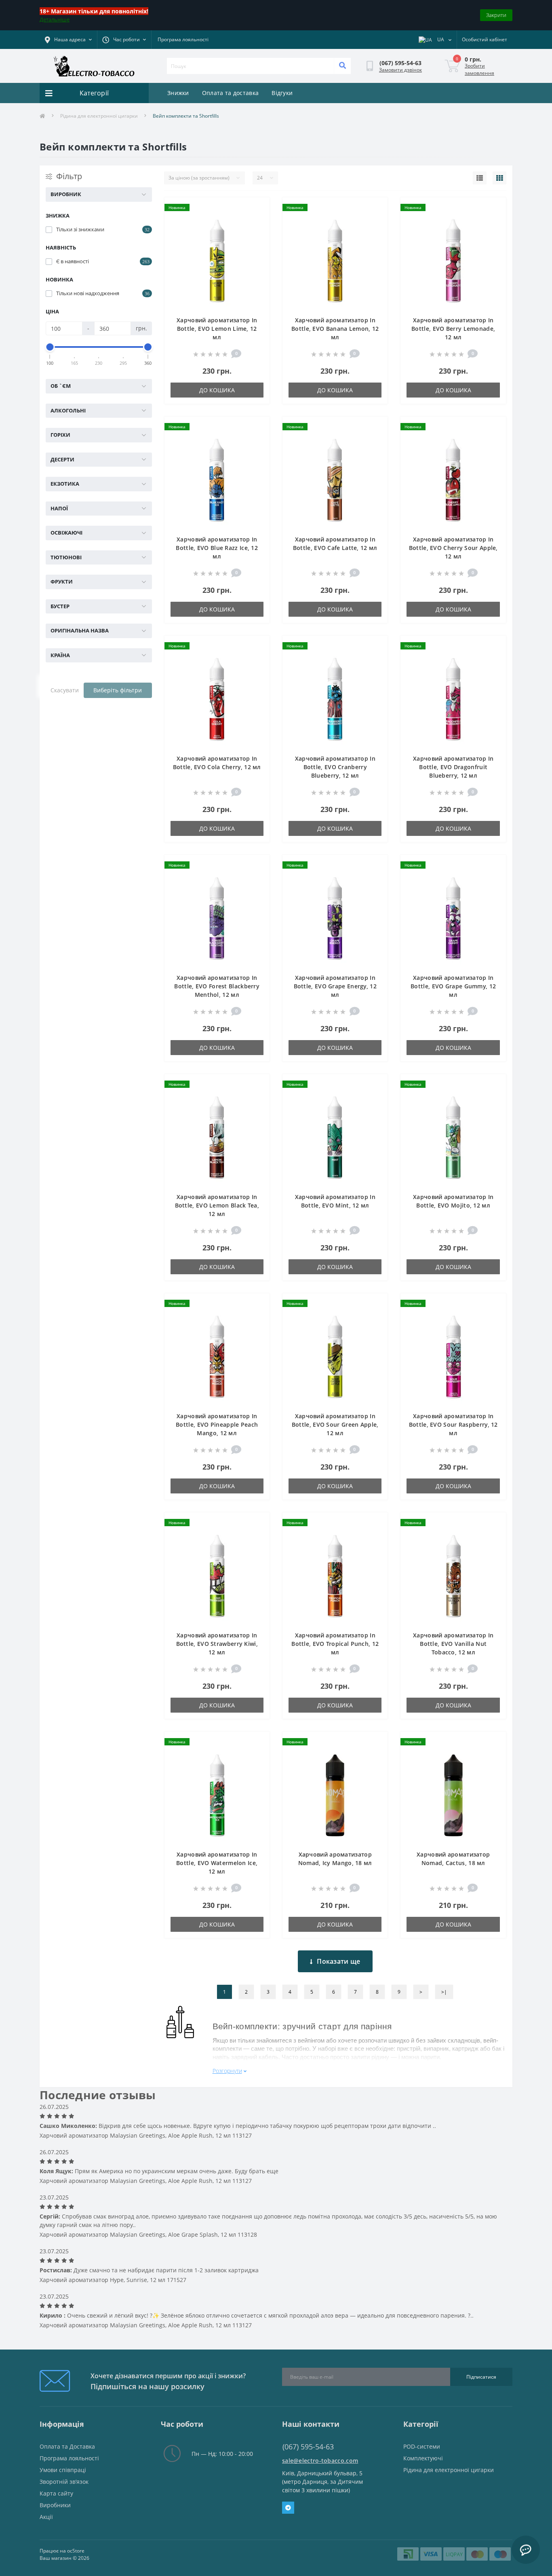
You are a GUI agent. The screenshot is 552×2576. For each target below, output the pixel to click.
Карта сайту (56, 2493)
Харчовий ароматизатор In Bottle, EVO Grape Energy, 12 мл (335, 986)
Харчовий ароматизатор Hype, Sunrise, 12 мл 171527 (113, 2280)
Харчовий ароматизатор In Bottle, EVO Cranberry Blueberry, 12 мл (335, 767)
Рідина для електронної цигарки (99, 116)
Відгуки (282, 93)
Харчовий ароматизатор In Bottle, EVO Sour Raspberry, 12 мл (453, 1424)
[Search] (342, 66)
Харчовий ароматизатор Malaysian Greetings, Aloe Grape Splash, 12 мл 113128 (148, 2234)
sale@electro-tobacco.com (320, 2461)
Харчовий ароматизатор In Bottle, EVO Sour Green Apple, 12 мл (335, 1424)
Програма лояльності (183, 39)
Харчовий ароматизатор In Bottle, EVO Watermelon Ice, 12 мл (217, 1863)
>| (444, 1992)
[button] (124, 40)
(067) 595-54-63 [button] (308, 2447)
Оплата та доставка (230, 93)
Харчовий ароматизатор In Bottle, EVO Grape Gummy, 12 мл (453, 986)
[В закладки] (257, 208)
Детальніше (55, 19)
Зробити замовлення (479, 69)
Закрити (496, 15)
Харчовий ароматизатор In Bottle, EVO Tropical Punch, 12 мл (335, 1644)
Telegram (288, 2508)
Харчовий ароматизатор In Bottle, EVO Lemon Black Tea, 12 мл (217, 1205)
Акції (46, 2517)
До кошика (217, 390)
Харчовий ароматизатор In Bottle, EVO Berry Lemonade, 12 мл (453, 329)
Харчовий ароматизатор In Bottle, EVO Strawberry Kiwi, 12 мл (217, 1644)
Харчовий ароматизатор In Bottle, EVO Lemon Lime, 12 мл (217, 329)
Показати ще (338, 1961)
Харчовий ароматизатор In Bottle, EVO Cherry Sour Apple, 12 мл (453, 548)
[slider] (50, 347)
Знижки (178, 93)
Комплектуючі (423, 2458)
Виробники (55, 2505)
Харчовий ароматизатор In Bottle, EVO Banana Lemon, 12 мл (335, 329)
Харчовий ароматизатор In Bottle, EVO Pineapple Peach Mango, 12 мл (217, 1424)
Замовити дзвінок (400, 70)
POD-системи (422, 2446)
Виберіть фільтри (118, 690)
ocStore (76, 2551)
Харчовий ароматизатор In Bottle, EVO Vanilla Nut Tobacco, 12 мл (453, 1644)
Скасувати (65, 690)
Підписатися (481, 2377)
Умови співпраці (63, 2470)
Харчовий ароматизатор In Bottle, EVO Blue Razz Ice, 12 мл (217, 548)
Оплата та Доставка (67, 2446)
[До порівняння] (257, 221)
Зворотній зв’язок (64, 2482)
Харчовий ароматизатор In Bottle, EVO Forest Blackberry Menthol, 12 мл (217, 986)
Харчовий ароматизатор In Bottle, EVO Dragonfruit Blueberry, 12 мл (453, 767)
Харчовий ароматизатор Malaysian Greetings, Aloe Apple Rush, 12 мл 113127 (146, 2135)
